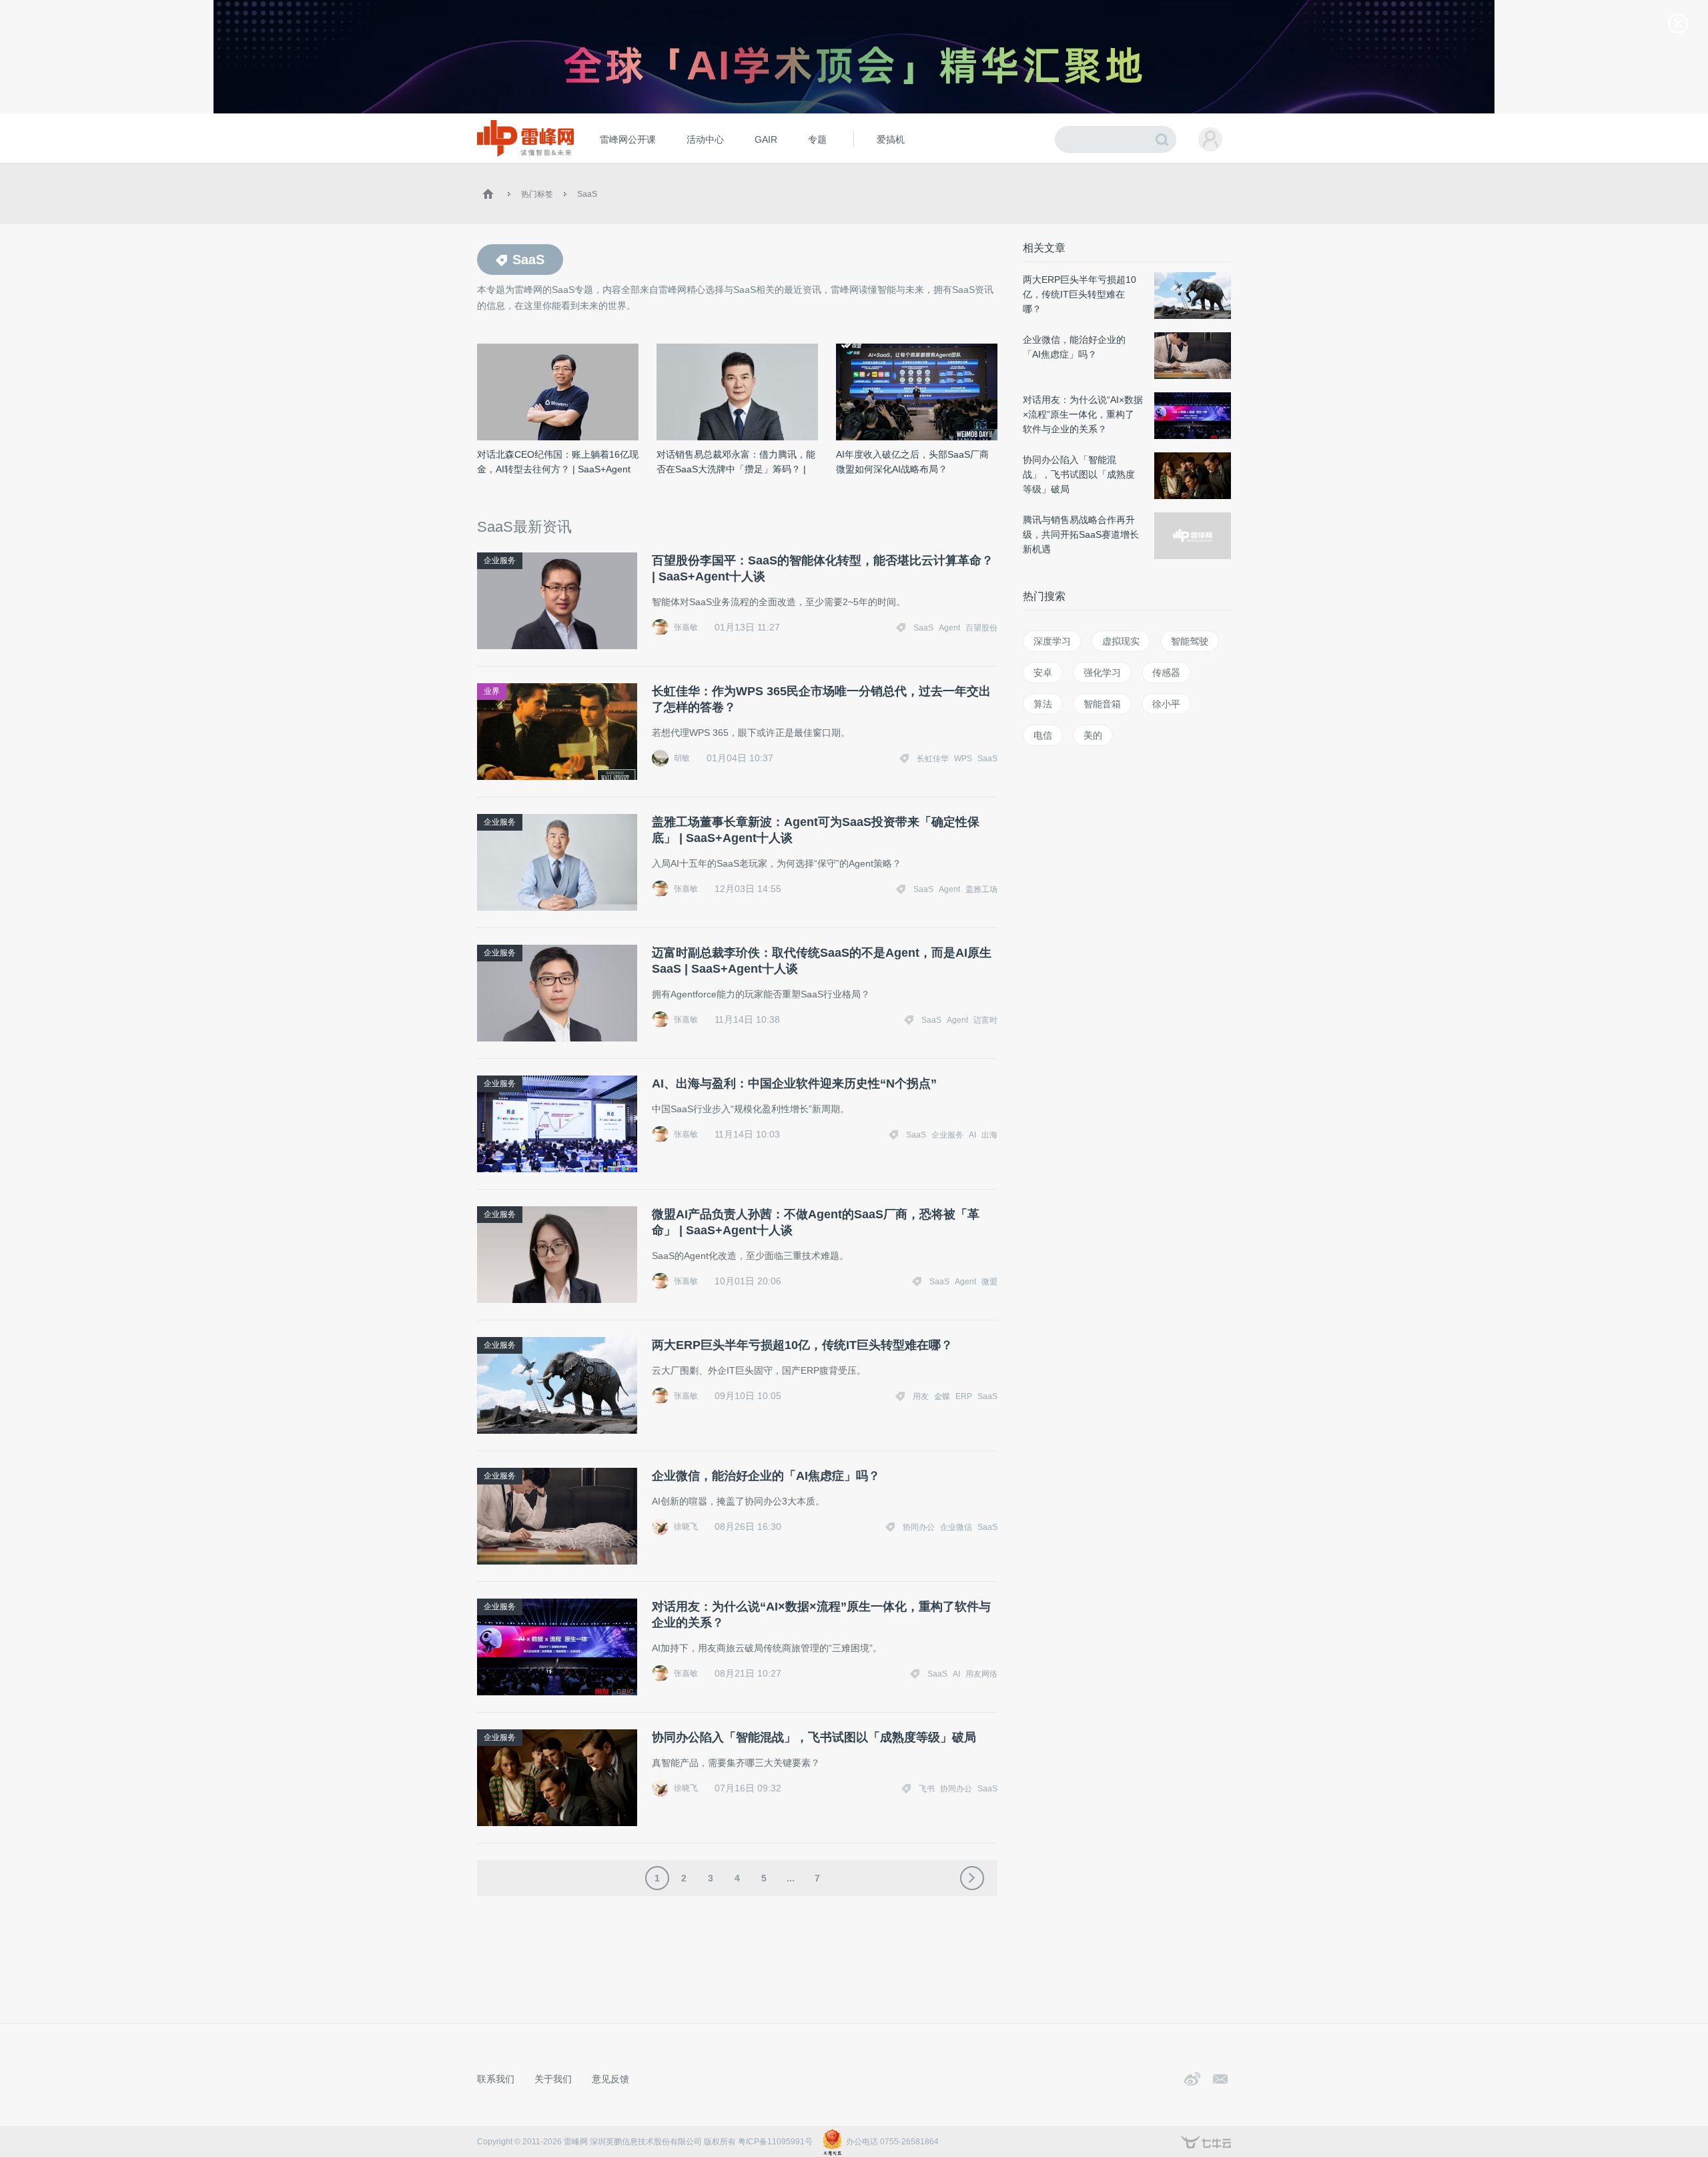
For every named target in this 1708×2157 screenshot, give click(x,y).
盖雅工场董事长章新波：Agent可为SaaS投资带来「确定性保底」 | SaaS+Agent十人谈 (816, 830)
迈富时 (985, 1020)
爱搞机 (891, 139)
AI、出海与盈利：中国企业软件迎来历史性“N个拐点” (794, 1084)
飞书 (927, 1789)
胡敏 (682, 758)
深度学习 (1052, 641)
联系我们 (496, 2079)
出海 (989, 1135)
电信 (1043, 735)
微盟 (989, 1282)
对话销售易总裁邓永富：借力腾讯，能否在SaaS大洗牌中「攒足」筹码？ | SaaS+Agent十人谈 (736, 463)
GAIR (766, 139)
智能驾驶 (1190, 641)
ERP (964, 1396)
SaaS (587, 194)
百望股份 (981, 628)
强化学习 (1102, 673)
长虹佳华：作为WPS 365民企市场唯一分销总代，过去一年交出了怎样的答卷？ (821, 699)
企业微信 (956, 1527)
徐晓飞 (686, 1527)
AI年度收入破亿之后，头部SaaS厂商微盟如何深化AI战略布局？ (912, 462)
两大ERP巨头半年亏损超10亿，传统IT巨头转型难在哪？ (802, 1345)
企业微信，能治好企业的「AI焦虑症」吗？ (766, 1476)
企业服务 (500, 560)
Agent (949, 628)
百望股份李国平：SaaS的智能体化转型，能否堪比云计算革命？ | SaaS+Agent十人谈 (823, 568)
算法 (1043, 704)
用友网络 (981, 1674)
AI (972, 1135)
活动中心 (705, 139)
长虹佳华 (933, 759)
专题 (817, 139)
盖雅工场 (981, 889)
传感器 (1166, 673)
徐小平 (1166, 704)
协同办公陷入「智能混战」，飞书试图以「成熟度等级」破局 (814, 1737)
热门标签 (537, 194)
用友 (921, 1396)
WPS (963, 759)
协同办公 (919, 1527)
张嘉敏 (686, 627)
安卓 (1043, 673)
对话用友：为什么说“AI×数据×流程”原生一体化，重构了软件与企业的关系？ (821, 1615)
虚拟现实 (1121, 641)
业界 (492, 691)
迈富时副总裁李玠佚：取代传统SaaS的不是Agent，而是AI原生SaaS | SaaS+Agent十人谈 (822, 961)
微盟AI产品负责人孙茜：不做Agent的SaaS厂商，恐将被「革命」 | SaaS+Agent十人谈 (816, 1222)
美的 (1093, 735)
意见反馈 (610, 2079)
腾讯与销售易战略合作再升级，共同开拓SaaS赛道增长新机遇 (1081, 534)
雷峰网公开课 (628, 139)
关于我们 (553, 2079)
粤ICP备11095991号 (775, 2142)
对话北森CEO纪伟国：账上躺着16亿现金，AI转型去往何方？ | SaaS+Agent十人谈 (558, 463)
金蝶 (942, 1396)
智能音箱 (1102, 704)
